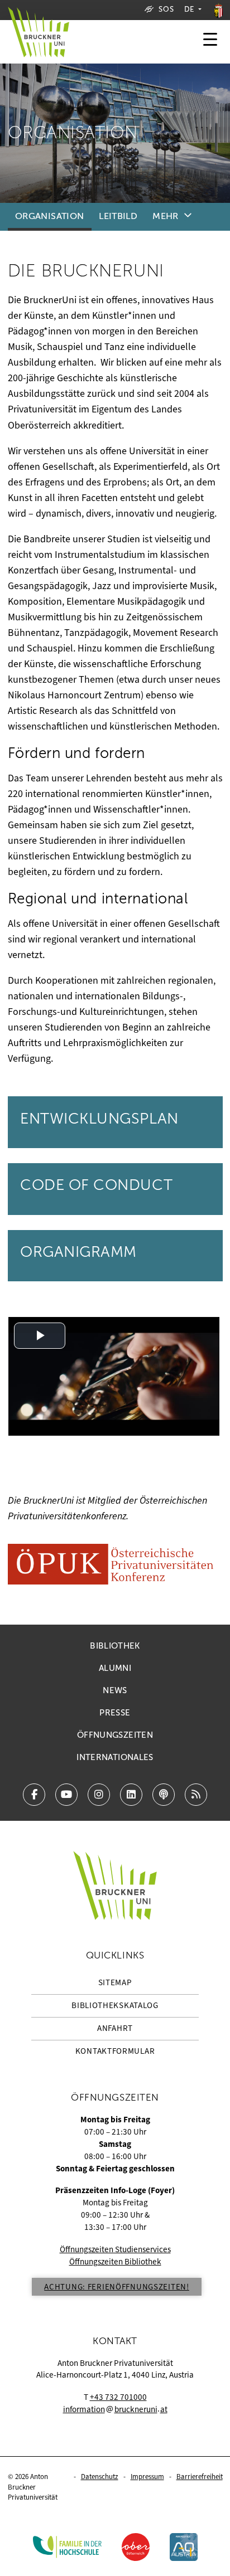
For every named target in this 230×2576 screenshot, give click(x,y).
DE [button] (190, 9)
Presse (115, 1713)
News (115, 1690)
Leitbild (118, 216)
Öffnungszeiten (115, 1735)
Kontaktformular (115, 2051)
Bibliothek (115, 1646)
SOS (166, 9)
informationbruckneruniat (115, 2409)
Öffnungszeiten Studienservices (115, 2249)
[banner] (39, 42)
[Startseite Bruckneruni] (115, 1886)
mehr (165, 216)
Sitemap (115, 1982)
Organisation (49, 216)
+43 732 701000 (118, 2397)
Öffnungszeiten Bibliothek (115, 2262)
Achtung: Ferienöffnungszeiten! (117, 2287)
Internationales (115, 1757)
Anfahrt (115, 2028)
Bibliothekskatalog (115, 2005)
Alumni (115, 1668)
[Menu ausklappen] (210, 42)
